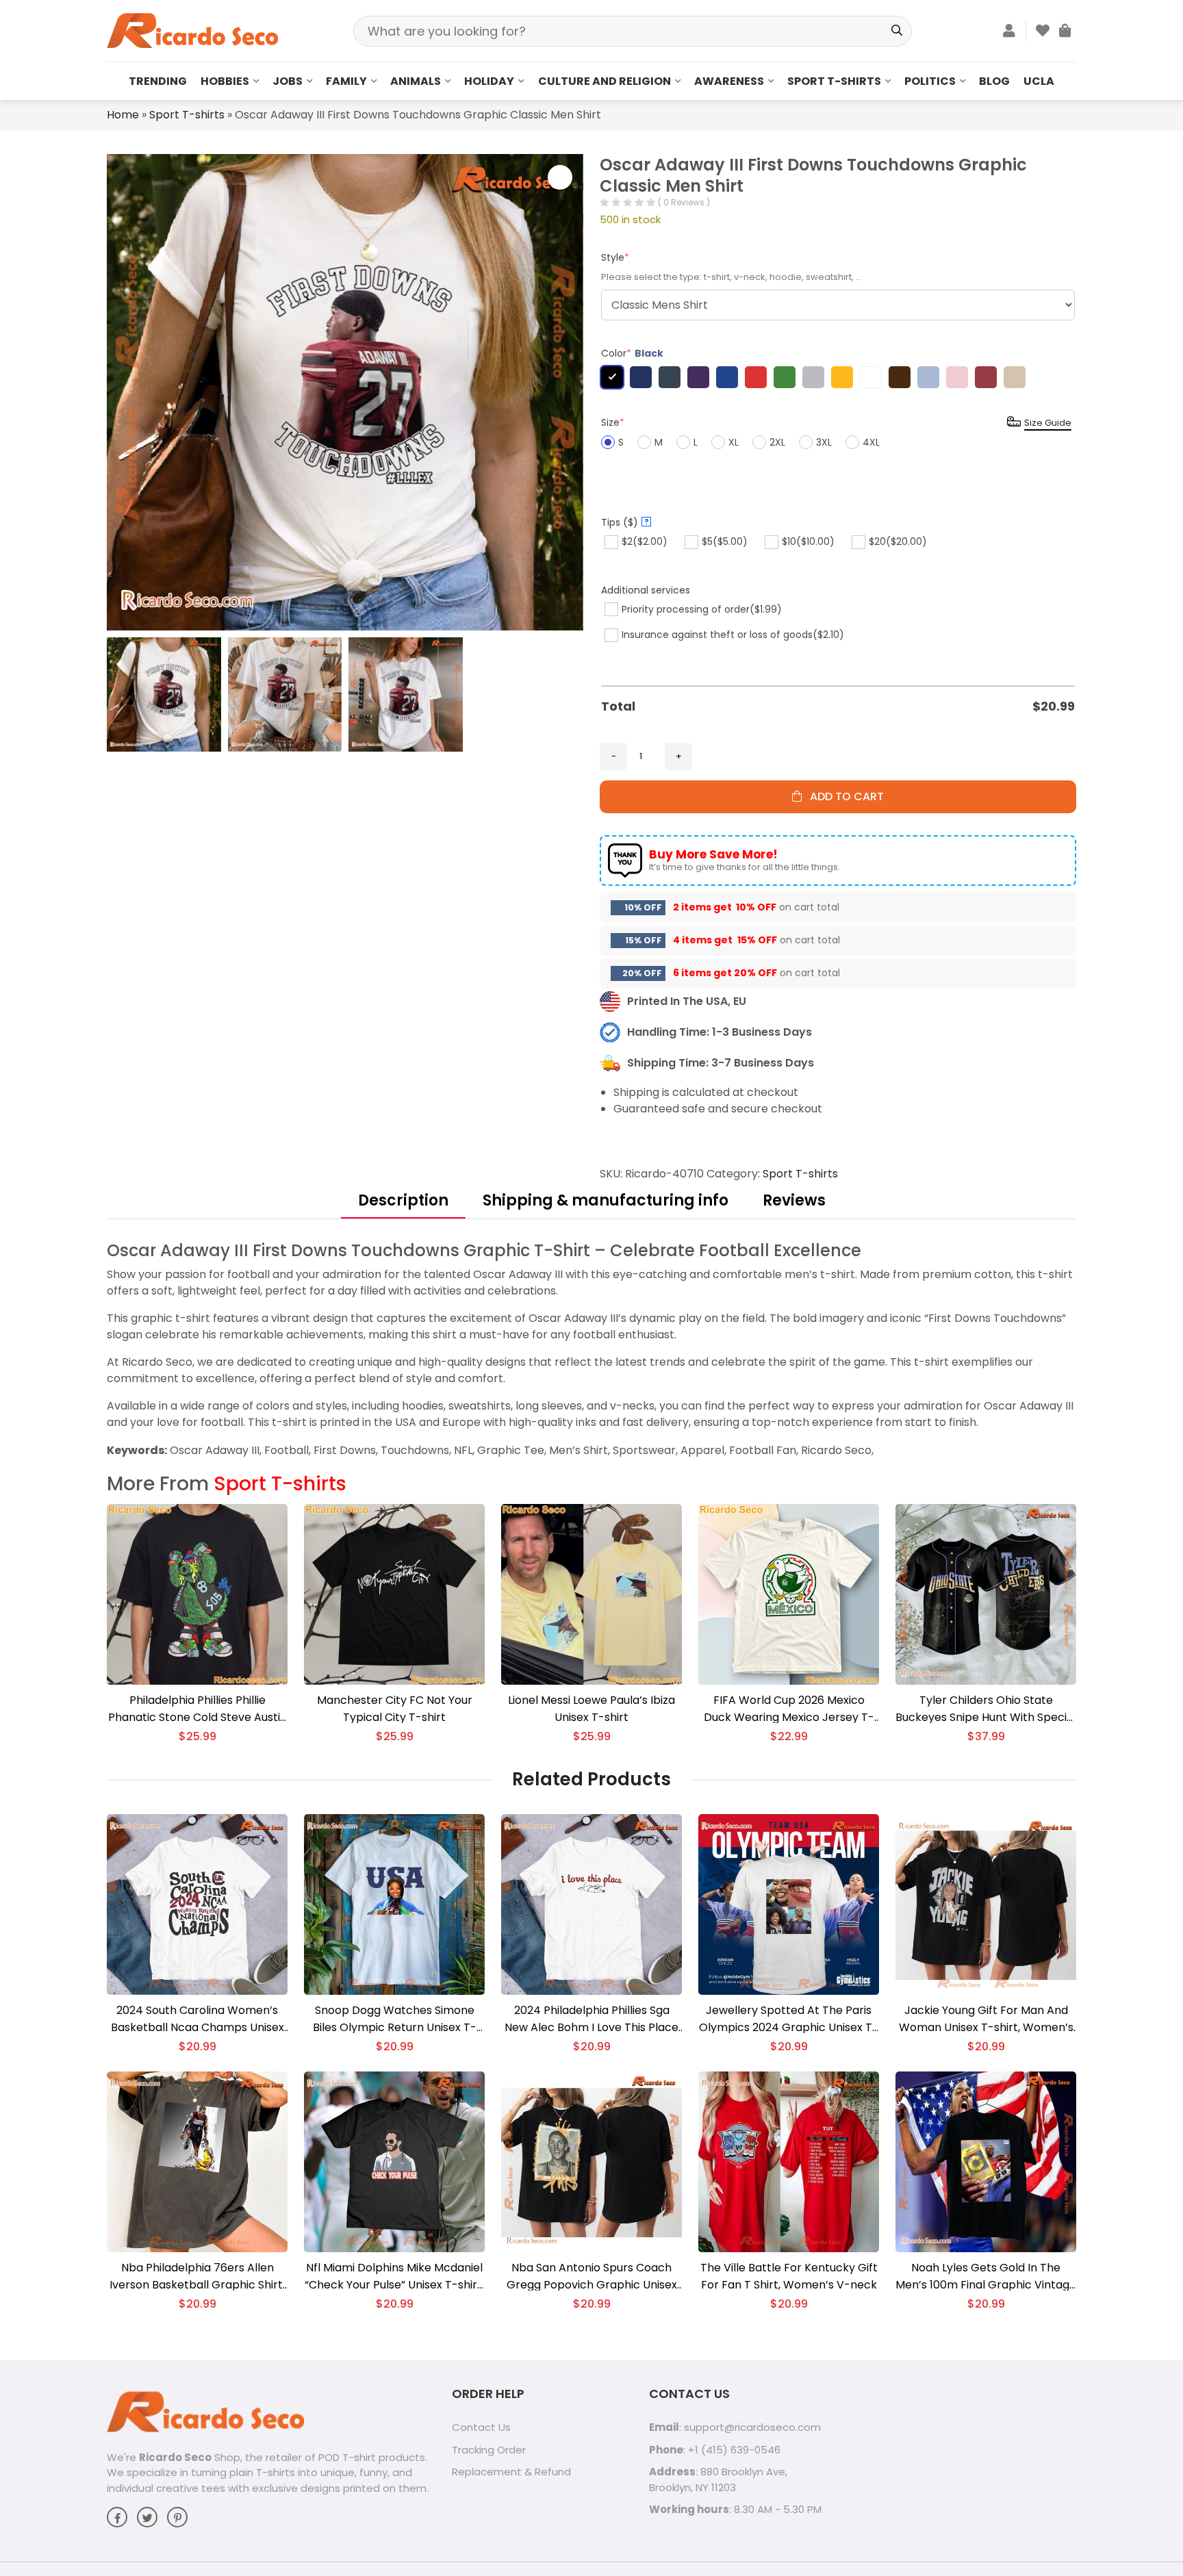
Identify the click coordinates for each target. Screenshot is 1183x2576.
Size (613, 422)
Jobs (288, 81)
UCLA (1039, 81)
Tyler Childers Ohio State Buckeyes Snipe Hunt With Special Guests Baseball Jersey (986, 1709)
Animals (416, 81)
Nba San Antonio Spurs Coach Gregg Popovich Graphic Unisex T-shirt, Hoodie (592, 2277)
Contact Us (481, 2427)
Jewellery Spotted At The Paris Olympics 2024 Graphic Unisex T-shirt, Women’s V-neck (789, 2019)
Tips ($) (625, 522)
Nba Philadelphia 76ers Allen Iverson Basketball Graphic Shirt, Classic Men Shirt (197, 2277)
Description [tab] (403, 1200)
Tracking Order (489, 2450)
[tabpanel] (591, 1349)
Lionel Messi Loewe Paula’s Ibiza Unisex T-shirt (591, 1709)
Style (615, 257)
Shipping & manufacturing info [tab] (606, 1200)
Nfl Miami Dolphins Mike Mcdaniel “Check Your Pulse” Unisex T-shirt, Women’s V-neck (394, 2277)
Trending (158, 81)
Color (632, 353)
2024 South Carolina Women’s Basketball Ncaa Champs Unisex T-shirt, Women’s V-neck (198, 2019)
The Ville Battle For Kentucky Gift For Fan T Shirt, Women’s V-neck (789, 2276)
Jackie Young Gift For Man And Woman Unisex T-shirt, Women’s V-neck (986, 2019)
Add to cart (843, 796)
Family (346, 81)
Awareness (729, 81)
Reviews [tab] (794, 1200)
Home (123, 115)
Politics (930, 81)
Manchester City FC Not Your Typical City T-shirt (395, 1709)
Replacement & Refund (511, 2472)
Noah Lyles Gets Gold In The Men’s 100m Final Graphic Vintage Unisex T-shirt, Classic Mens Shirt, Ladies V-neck (986, 2277)
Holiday (489, 81)
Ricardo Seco (175, 2457)
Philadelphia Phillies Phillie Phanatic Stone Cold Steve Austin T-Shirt (198, 1709)
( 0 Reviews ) (684, 202)
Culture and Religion (605, 81)
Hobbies (225, 81)
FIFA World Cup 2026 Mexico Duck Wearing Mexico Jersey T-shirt (789, 1709)
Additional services (646, 590)
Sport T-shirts (834, 81)
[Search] (896, 31)
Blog (994, 81)
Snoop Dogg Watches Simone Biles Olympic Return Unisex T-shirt (395, 2019)
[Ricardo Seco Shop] (192, 30)
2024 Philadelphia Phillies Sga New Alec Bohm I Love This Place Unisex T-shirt (591, 2019)
